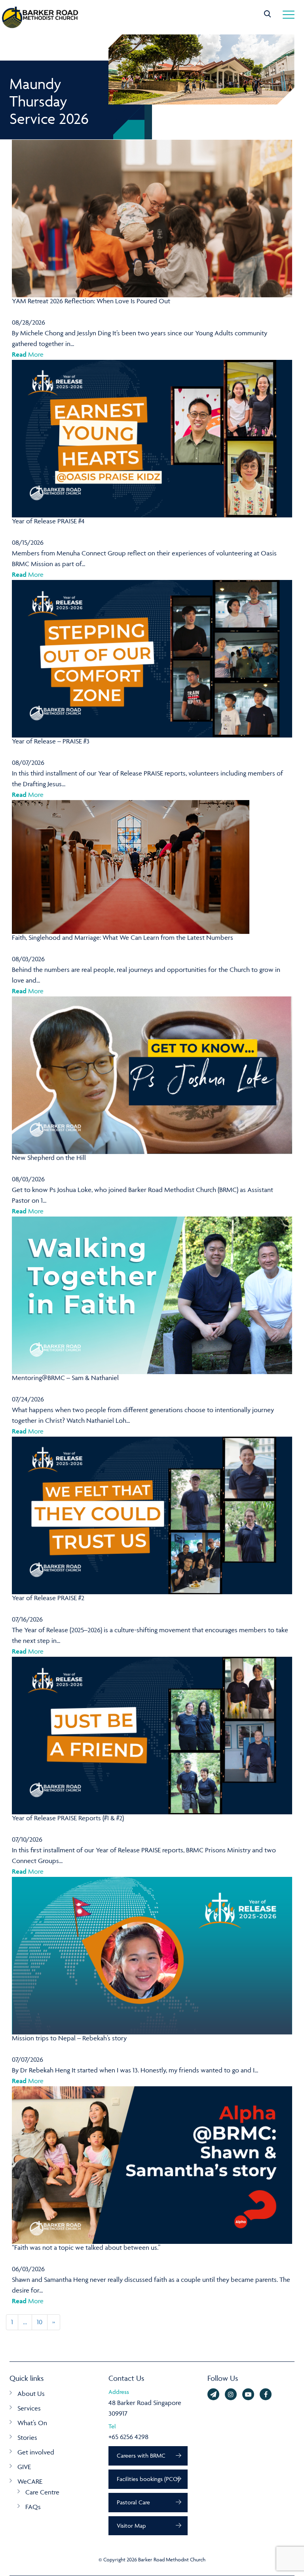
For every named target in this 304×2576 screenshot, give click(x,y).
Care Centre (42, 2492)
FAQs (33, 2507)
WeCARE (30, 2481)
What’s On (32, 2423)
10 (40, 2322)
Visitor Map (131, 2526)
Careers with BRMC (141, 2455)
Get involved (36, 2452)
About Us (31, 2393)
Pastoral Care (133, 2502)
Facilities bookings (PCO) (148, 2479)
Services (29, 2408)
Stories (27, 2437)
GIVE (24, 2467)
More (28, 354)
